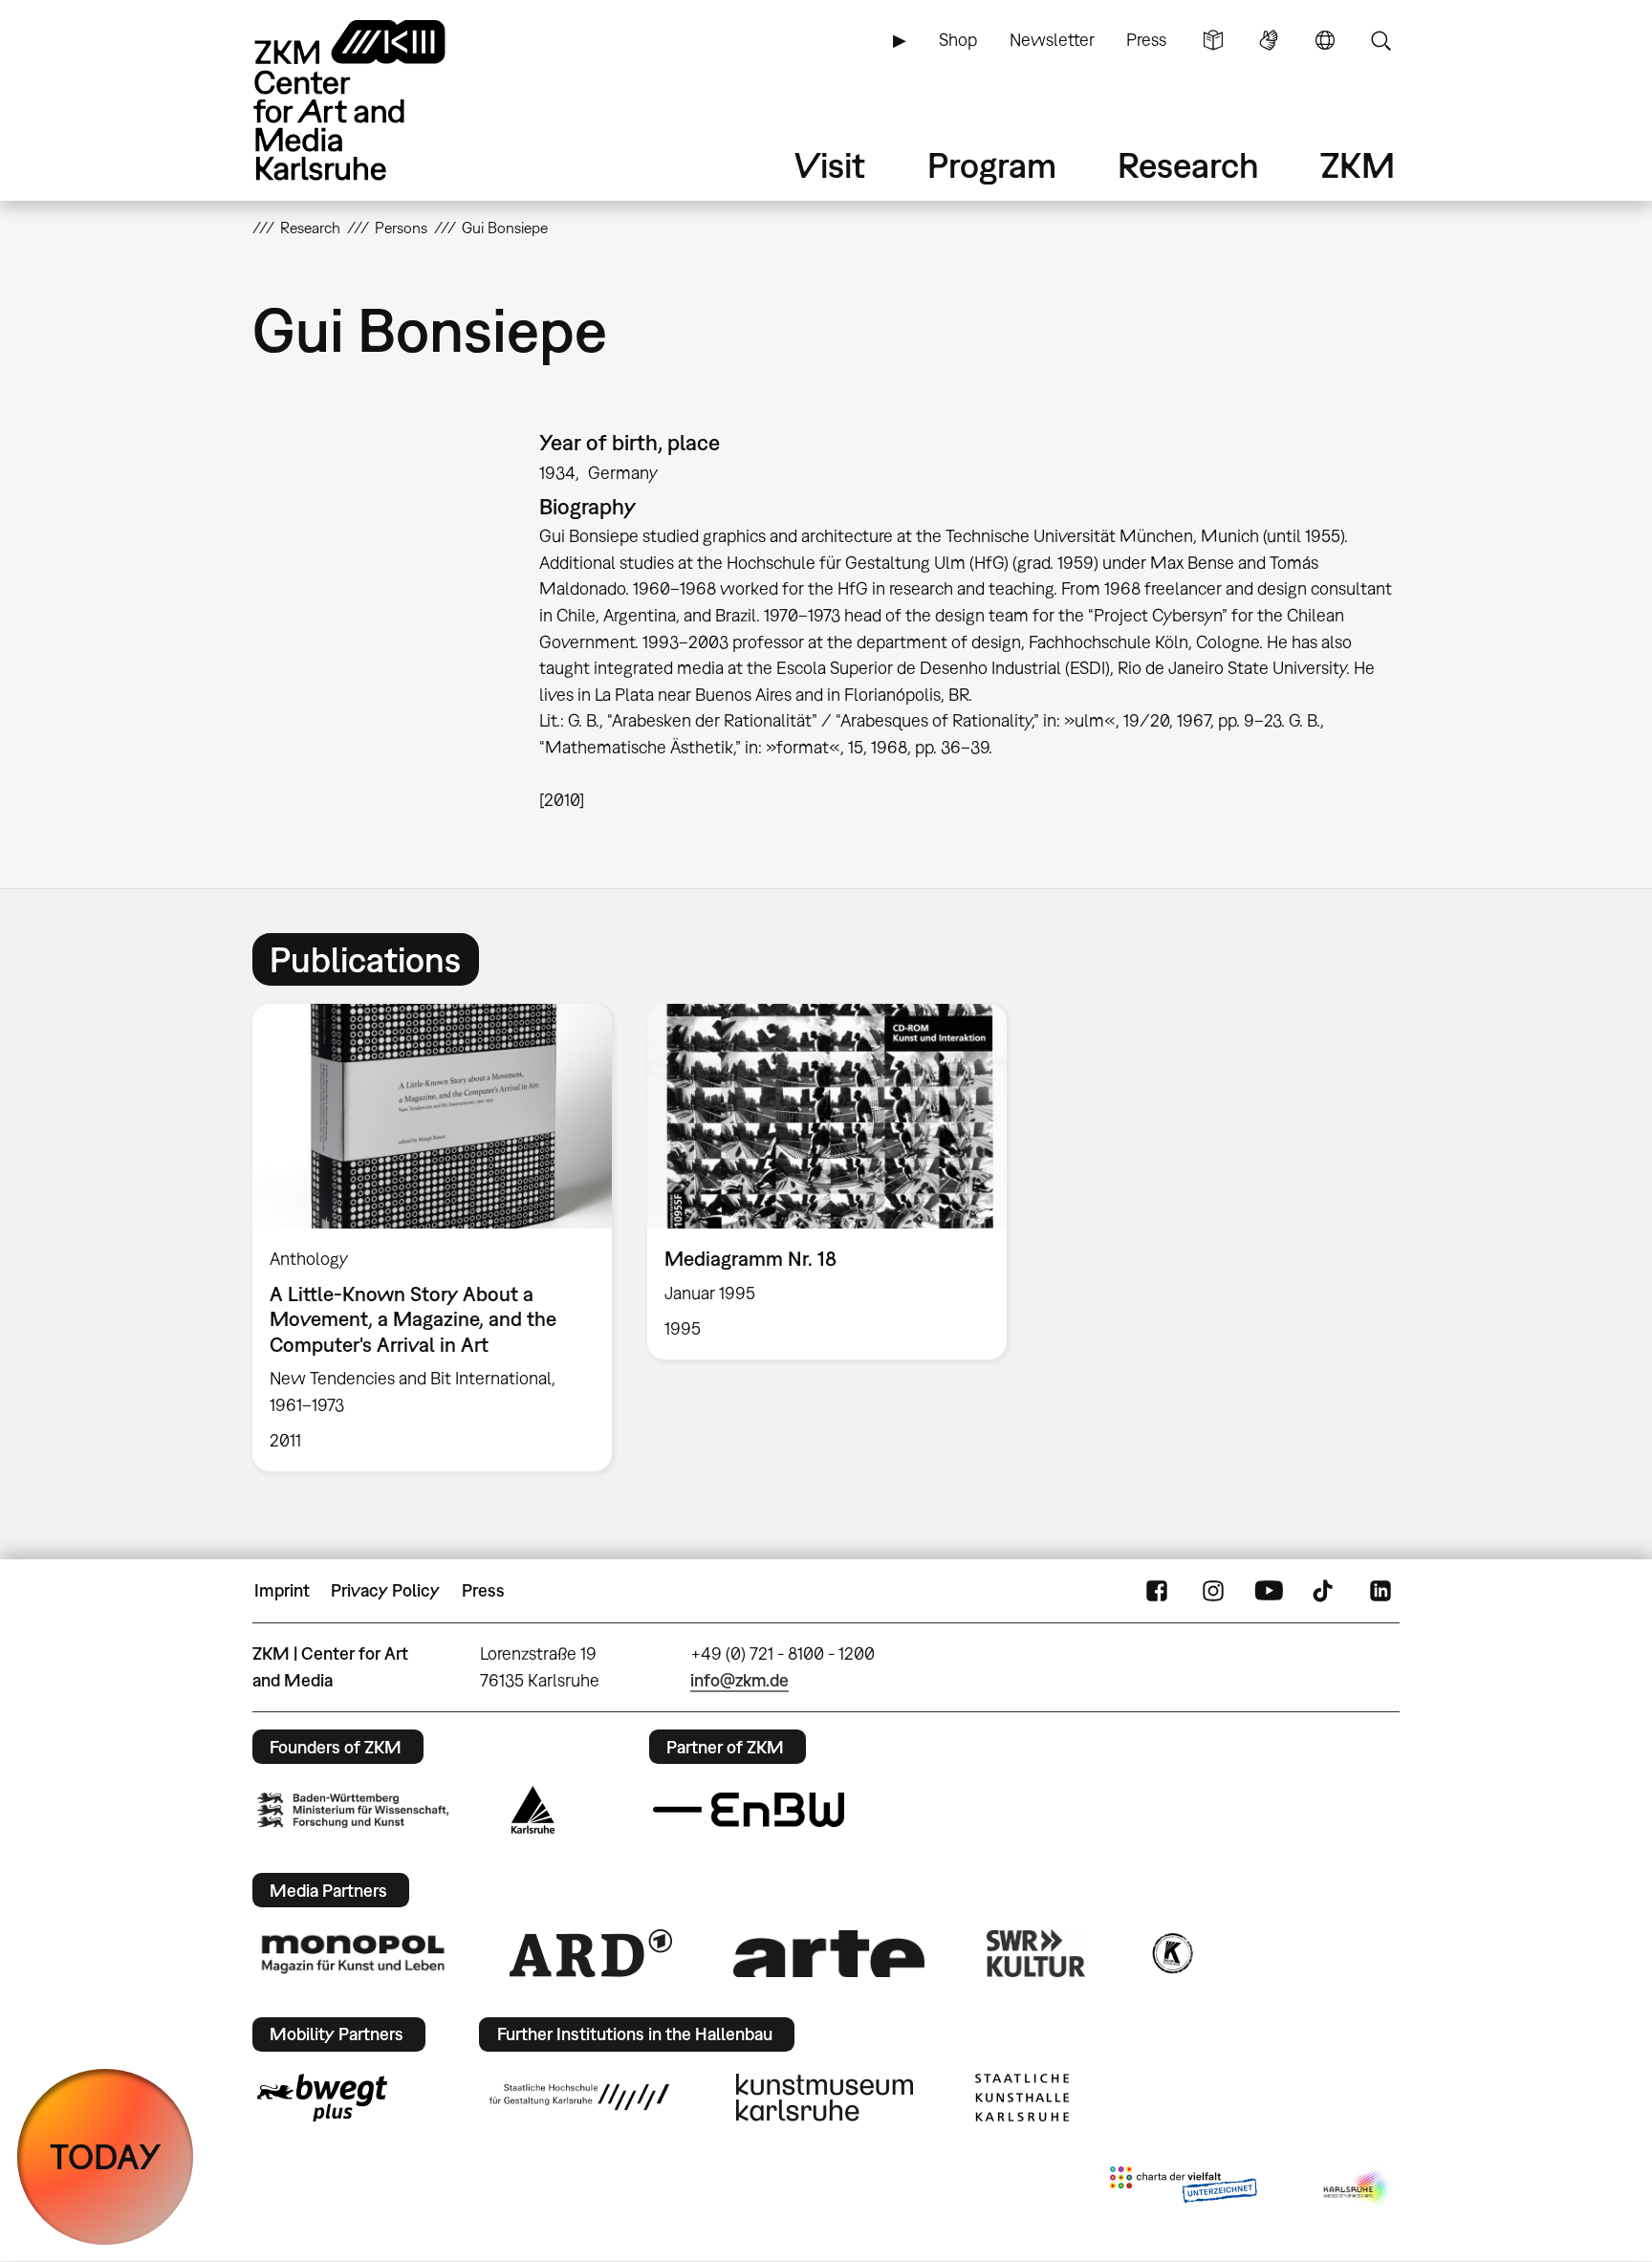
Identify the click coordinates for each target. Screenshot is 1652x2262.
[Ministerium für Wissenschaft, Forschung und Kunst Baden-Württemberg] (353, 1810)
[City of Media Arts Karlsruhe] (1358, 2188)
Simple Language (1213, 40)
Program (992, 165)
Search (1380, 40)
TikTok (1325, 1591)
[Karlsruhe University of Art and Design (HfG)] (579, 2097)
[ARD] (591, 1953)
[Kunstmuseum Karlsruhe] (825, 2098)
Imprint (282, 1590)
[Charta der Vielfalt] (1183, 2188)
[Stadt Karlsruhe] (533, 1810)
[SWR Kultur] (1036, 1953)
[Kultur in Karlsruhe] (1171, 1953)
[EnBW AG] (749, 1810)
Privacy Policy (385, 1590)
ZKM (1358, 165)
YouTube (1269, 1591)
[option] (433, 1238)
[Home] (377, 100)
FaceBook (1157, 1591)
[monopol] (353, 1953)
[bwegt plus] (322, 2098)
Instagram (1213, 1591)
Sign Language (1269, 40)
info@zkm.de (739, 1680)
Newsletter (1052, 40)
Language (1325, 40)
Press (1146, 40)
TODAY (106, 2156)
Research (1188, 165)
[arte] (829, 1954)
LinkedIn (1380, 1591)
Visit (830, 165)
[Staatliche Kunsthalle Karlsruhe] (1022, 2098)
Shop (958, 40)
